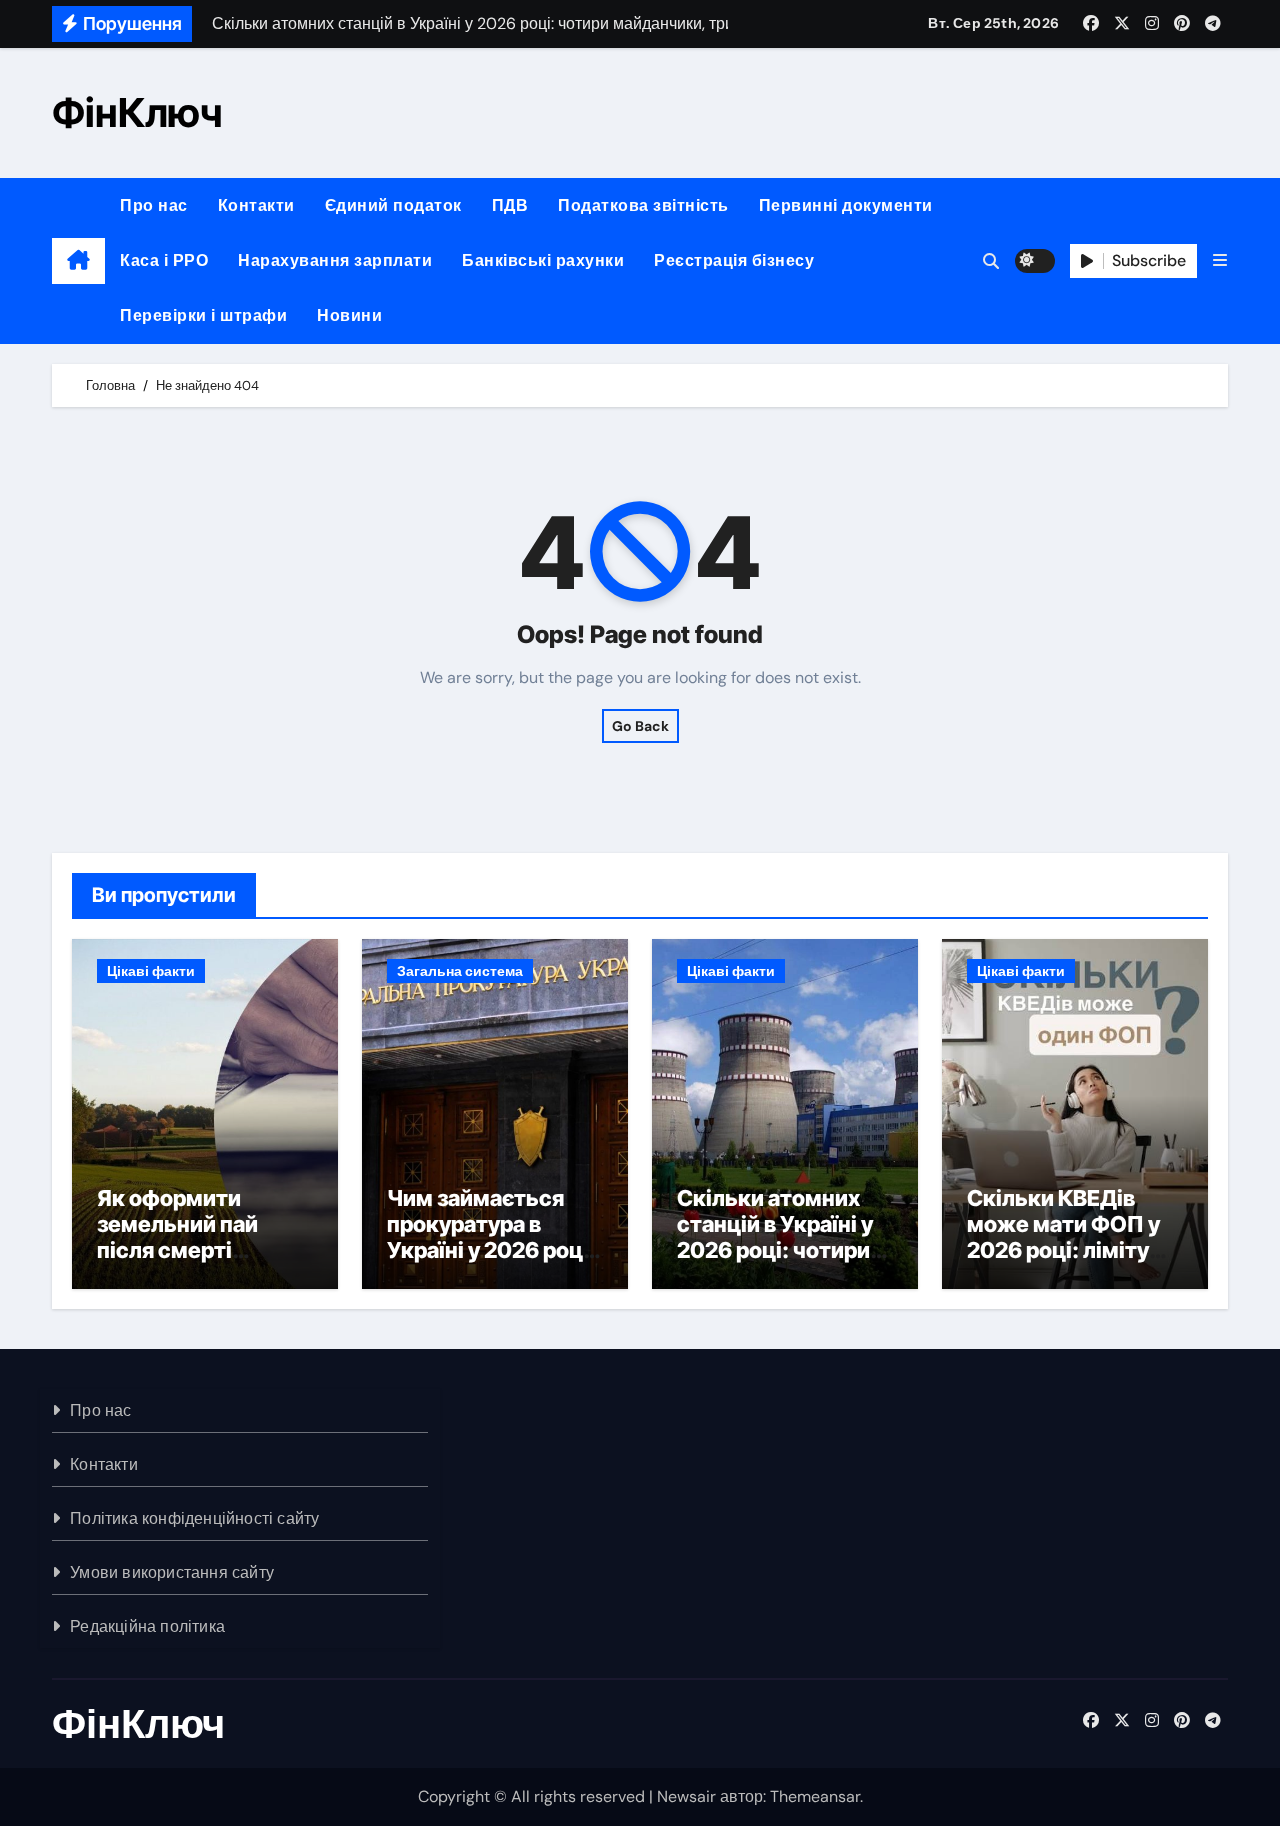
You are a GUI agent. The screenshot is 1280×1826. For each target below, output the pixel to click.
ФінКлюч (137, 112)
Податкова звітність (643, 205)
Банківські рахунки (543, 260)
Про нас (154, 205)
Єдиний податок (393, 205)
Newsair (686, 1796)
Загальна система (460, 971)
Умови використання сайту (172, 1572)
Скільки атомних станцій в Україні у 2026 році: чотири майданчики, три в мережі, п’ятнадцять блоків (781, 1264)
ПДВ (510, 205)
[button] (1220, 260)
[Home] (78, 261)
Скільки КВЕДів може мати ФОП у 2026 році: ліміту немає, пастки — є (1065, 1237)
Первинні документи (846, 205)
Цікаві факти (151, 971)
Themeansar (815, 1796)
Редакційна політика (147, 1626)
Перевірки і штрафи (203, 315)
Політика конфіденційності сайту (194, 1518)
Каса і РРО (164, 260)
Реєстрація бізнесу (734, 260)
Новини (349, 315)
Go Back (640, 726)
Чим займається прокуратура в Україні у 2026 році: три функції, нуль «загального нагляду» (491, 1264)
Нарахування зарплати (335, 260)
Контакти (256, 205)
